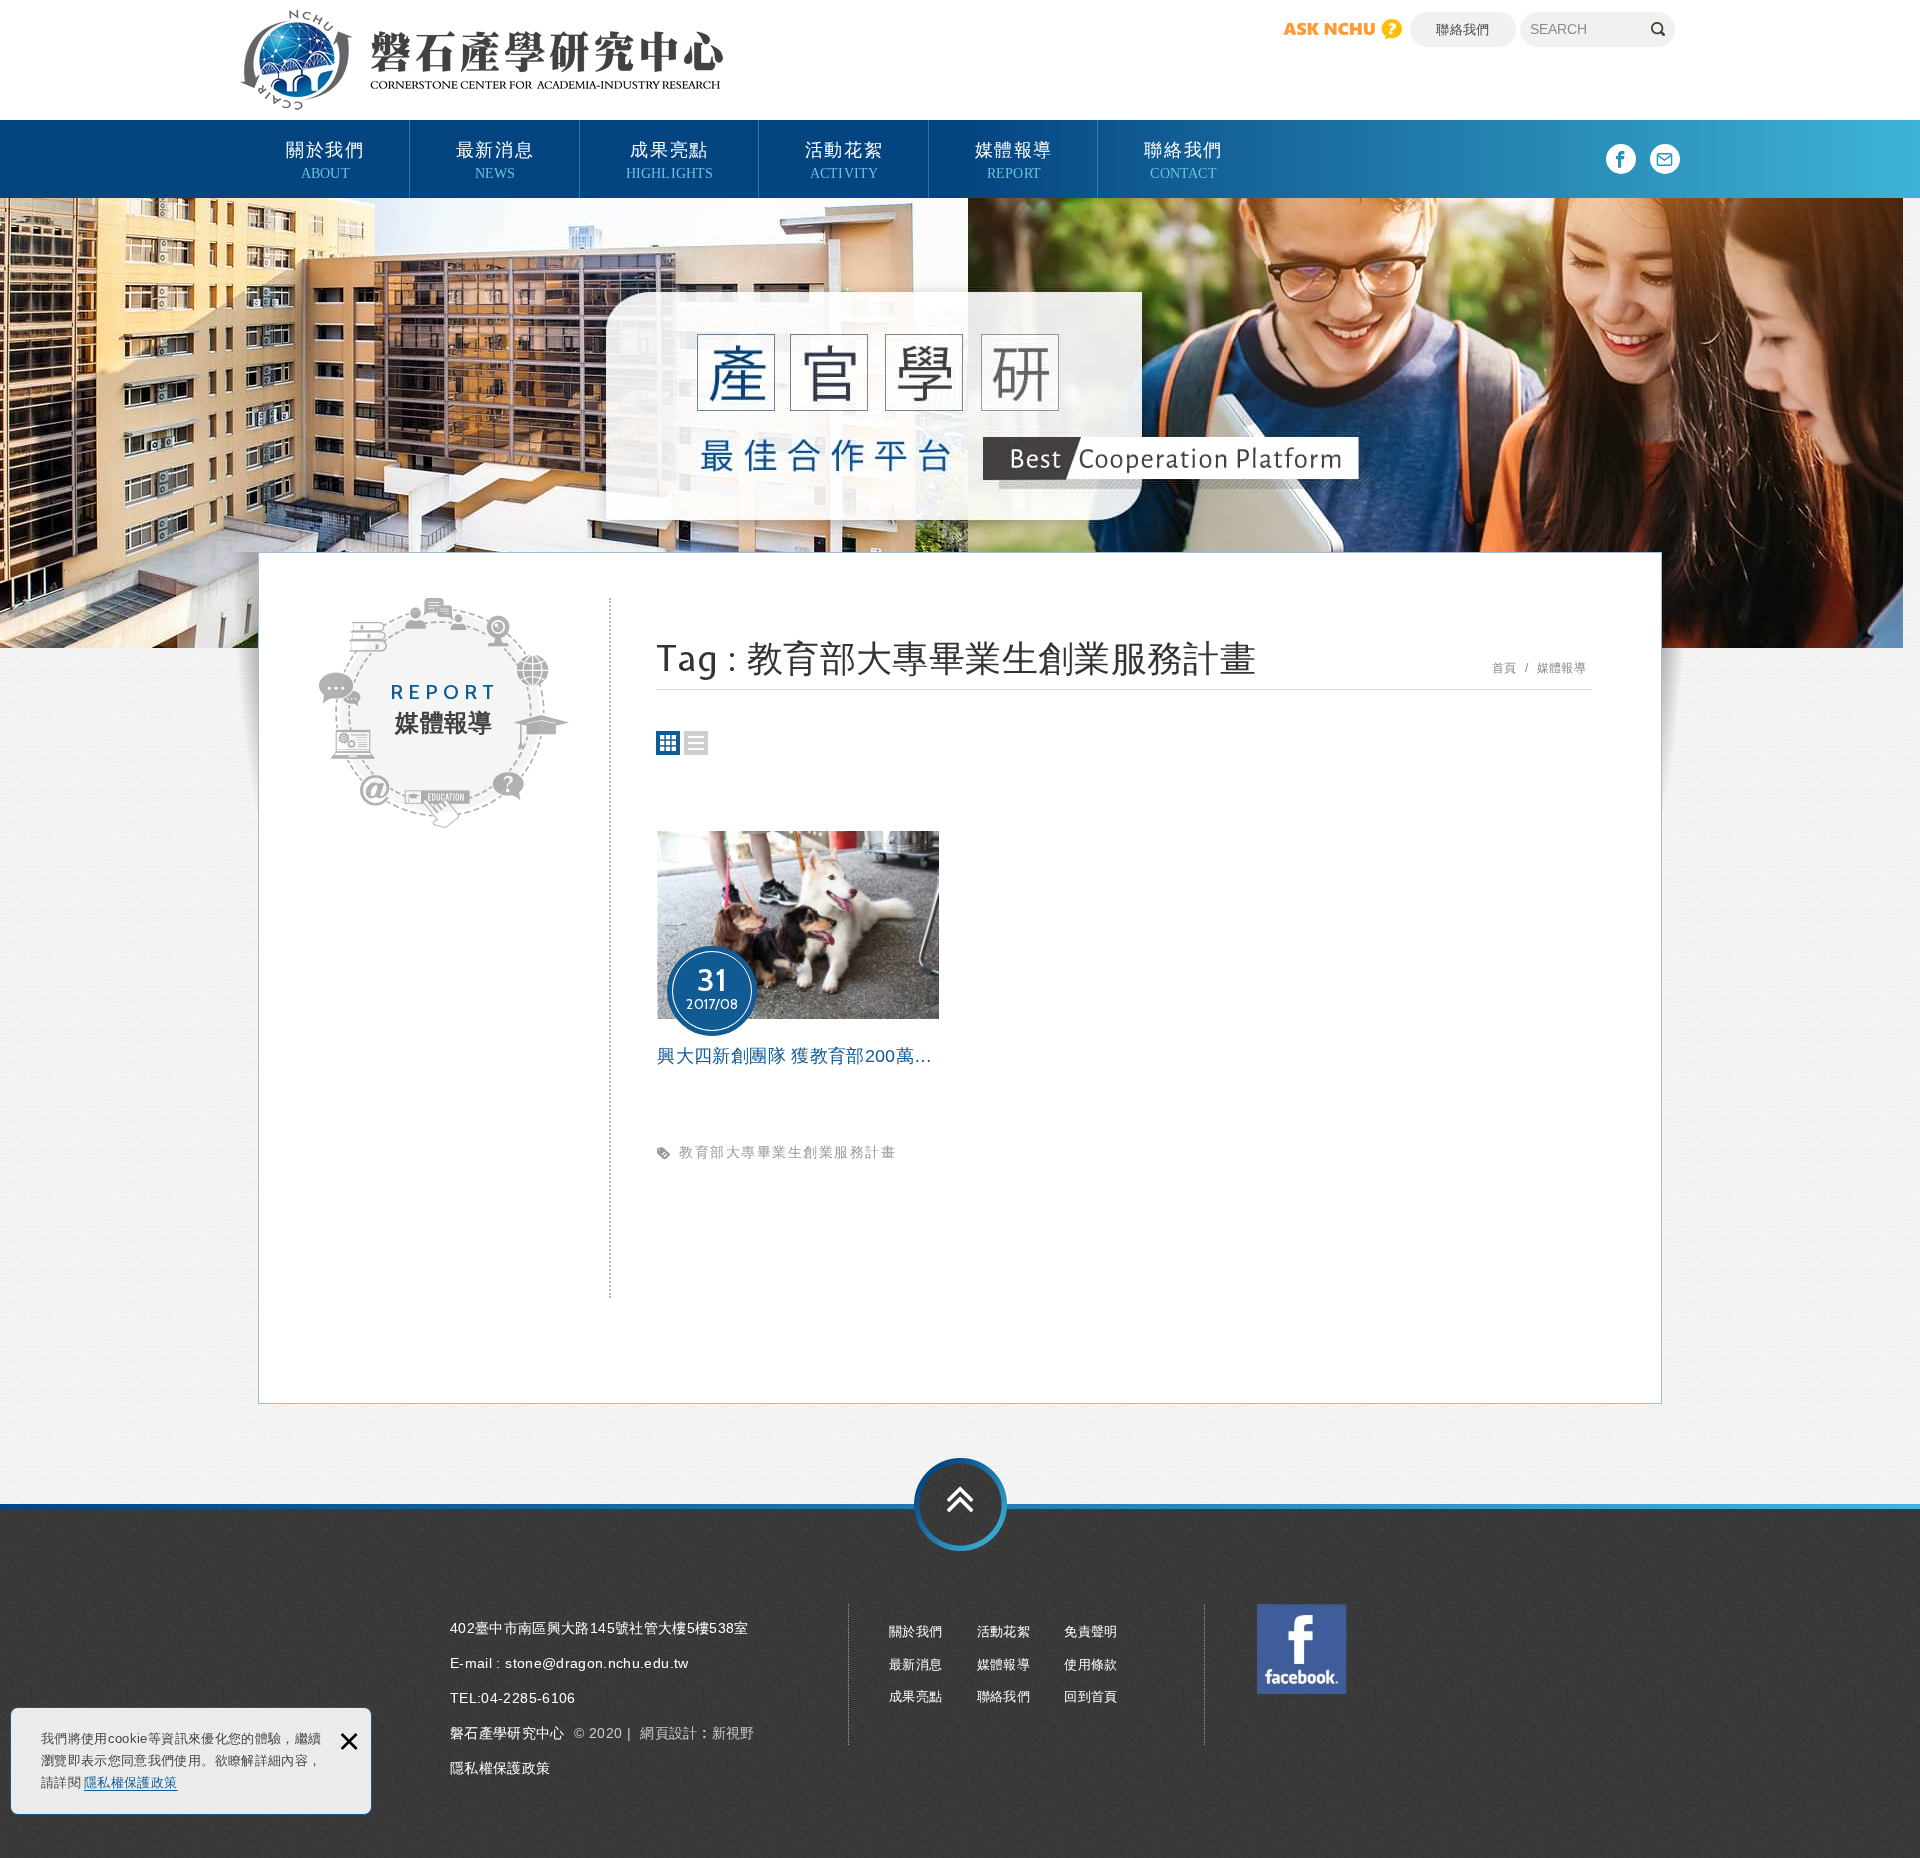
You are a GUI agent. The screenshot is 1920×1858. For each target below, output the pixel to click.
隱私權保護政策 (130, 1782)
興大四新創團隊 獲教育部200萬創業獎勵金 (798, 1009)
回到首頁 (1090, 1696)
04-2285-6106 (528, 1698)
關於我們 (325, 159)
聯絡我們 (1462, 29)
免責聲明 (1090, 1631)
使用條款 (1090, 1664)
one (696, 743)
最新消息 (495, 159)
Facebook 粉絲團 (1302, 1649)
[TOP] (960, 1504)
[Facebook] (1621, 159)
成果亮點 (670, 159)
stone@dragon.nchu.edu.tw (596, 1663)
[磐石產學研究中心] (481, 60)
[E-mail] (1665, 159)
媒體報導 (1014, 159)
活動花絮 (844, 159)
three (668, 743)
